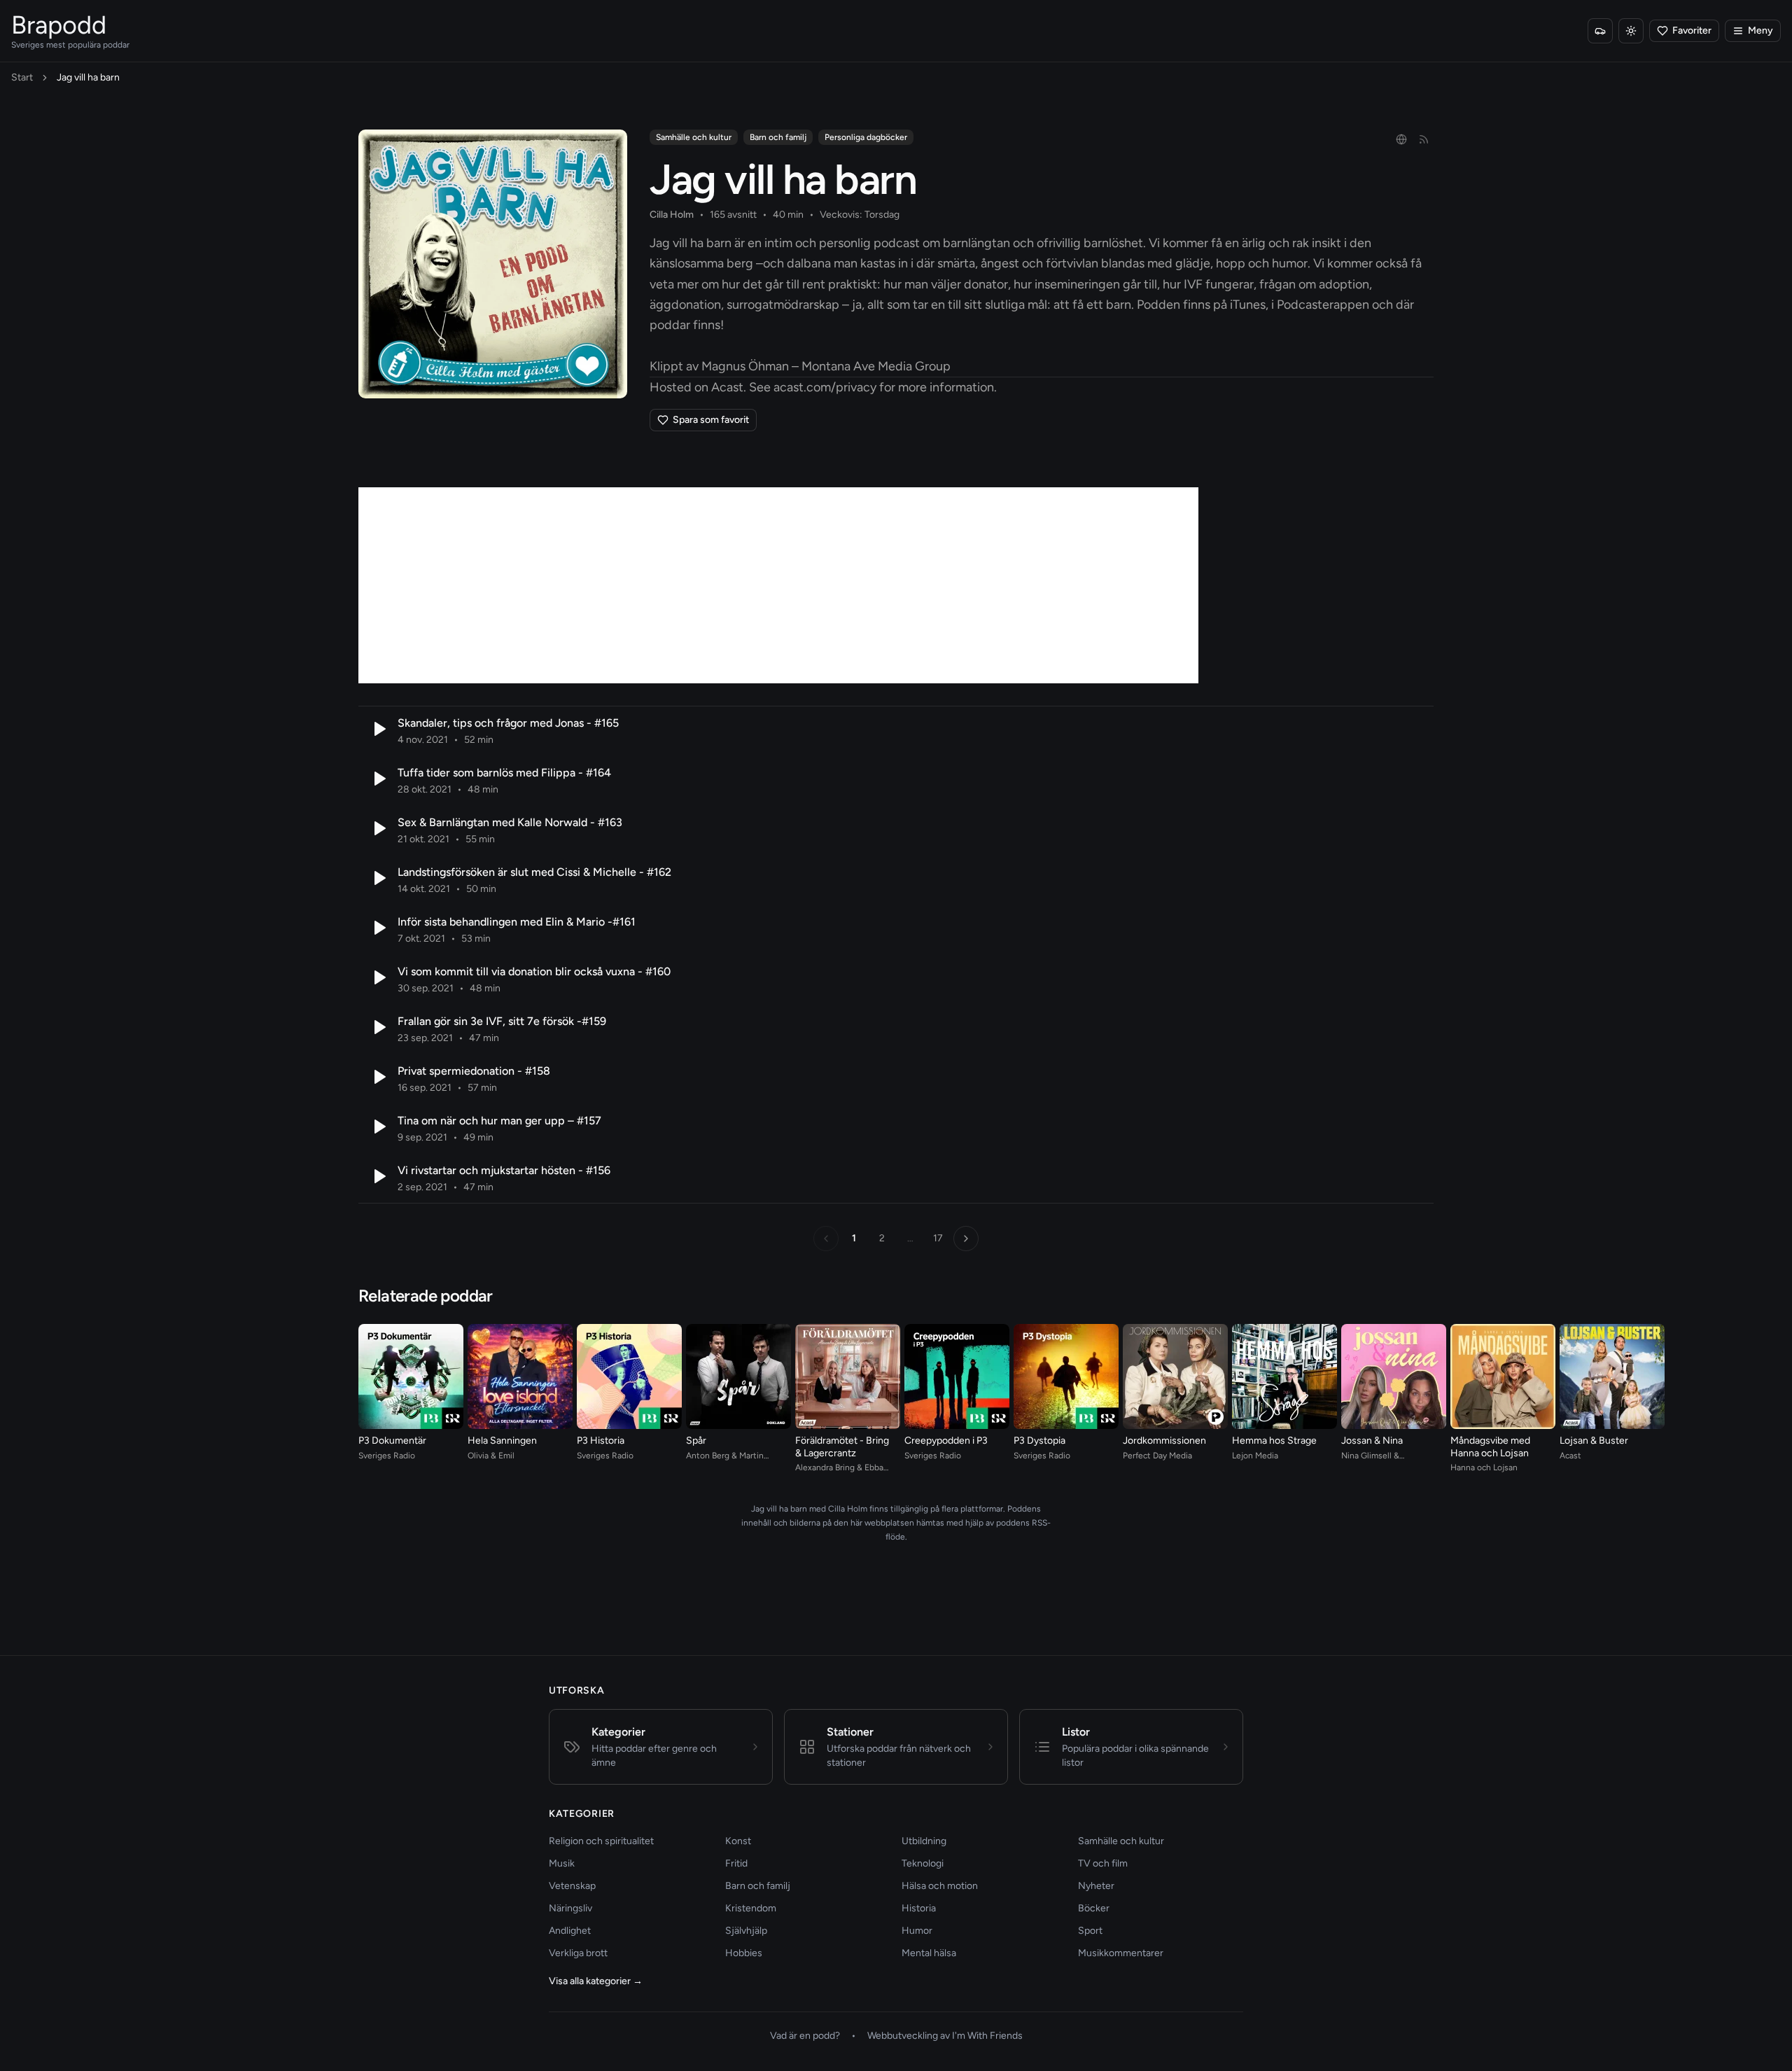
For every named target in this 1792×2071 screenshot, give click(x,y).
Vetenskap (572, 1886)
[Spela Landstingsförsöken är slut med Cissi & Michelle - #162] (378, 878)
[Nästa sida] (966, 1239)
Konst (738, 1841)
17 (938, 1238)
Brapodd (59, 25)
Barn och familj (778, 137)
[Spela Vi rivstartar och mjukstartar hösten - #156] (378, 1176)
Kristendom (751, 1908)
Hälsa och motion (940, 1886)
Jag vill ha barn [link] (88, 77)
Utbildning (924, 1841)
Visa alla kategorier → (596, 1981)
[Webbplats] (1401, 139)
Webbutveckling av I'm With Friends (945, 2036)
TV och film (1103, 1863)
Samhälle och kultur (694, 137)
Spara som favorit (711, 420)
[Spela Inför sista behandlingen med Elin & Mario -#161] (378, 928)
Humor (917, 1931)
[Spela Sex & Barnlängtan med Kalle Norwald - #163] (378, 828)
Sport (1090, 1931)
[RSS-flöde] (1424, 139)
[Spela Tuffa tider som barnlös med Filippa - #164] (378, 779)
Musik (562, 1863)
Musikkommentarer (1121, 1953)
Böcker (1094, 1908)
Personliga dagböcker (866, 137)
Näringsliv (570, 1908)
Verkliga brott (578, 1953)
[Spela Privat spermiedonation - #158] (378, 1077)
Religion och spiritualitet (601, 1841)
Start (22, 77)
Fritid (736, 1863)
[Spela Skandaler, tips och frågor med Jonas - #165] (378, 729)
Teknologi (923, 1863)
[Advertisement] (778, 585)
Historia (919, 1908)
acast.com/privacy (825, 387)
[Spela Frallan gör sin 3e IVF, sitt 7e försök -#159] (378, 1027)
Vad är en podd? (805, 2036)
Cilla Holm (672, 215)
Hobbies (744, 1953)
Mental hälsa (929, 1953)
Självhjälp (746, 1931)
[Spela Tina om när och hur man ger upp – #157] (378, 1127)
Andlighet (570, 1931)
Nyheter (1096, 1886)
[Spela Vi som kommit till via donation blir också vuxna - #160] (378, 977)
